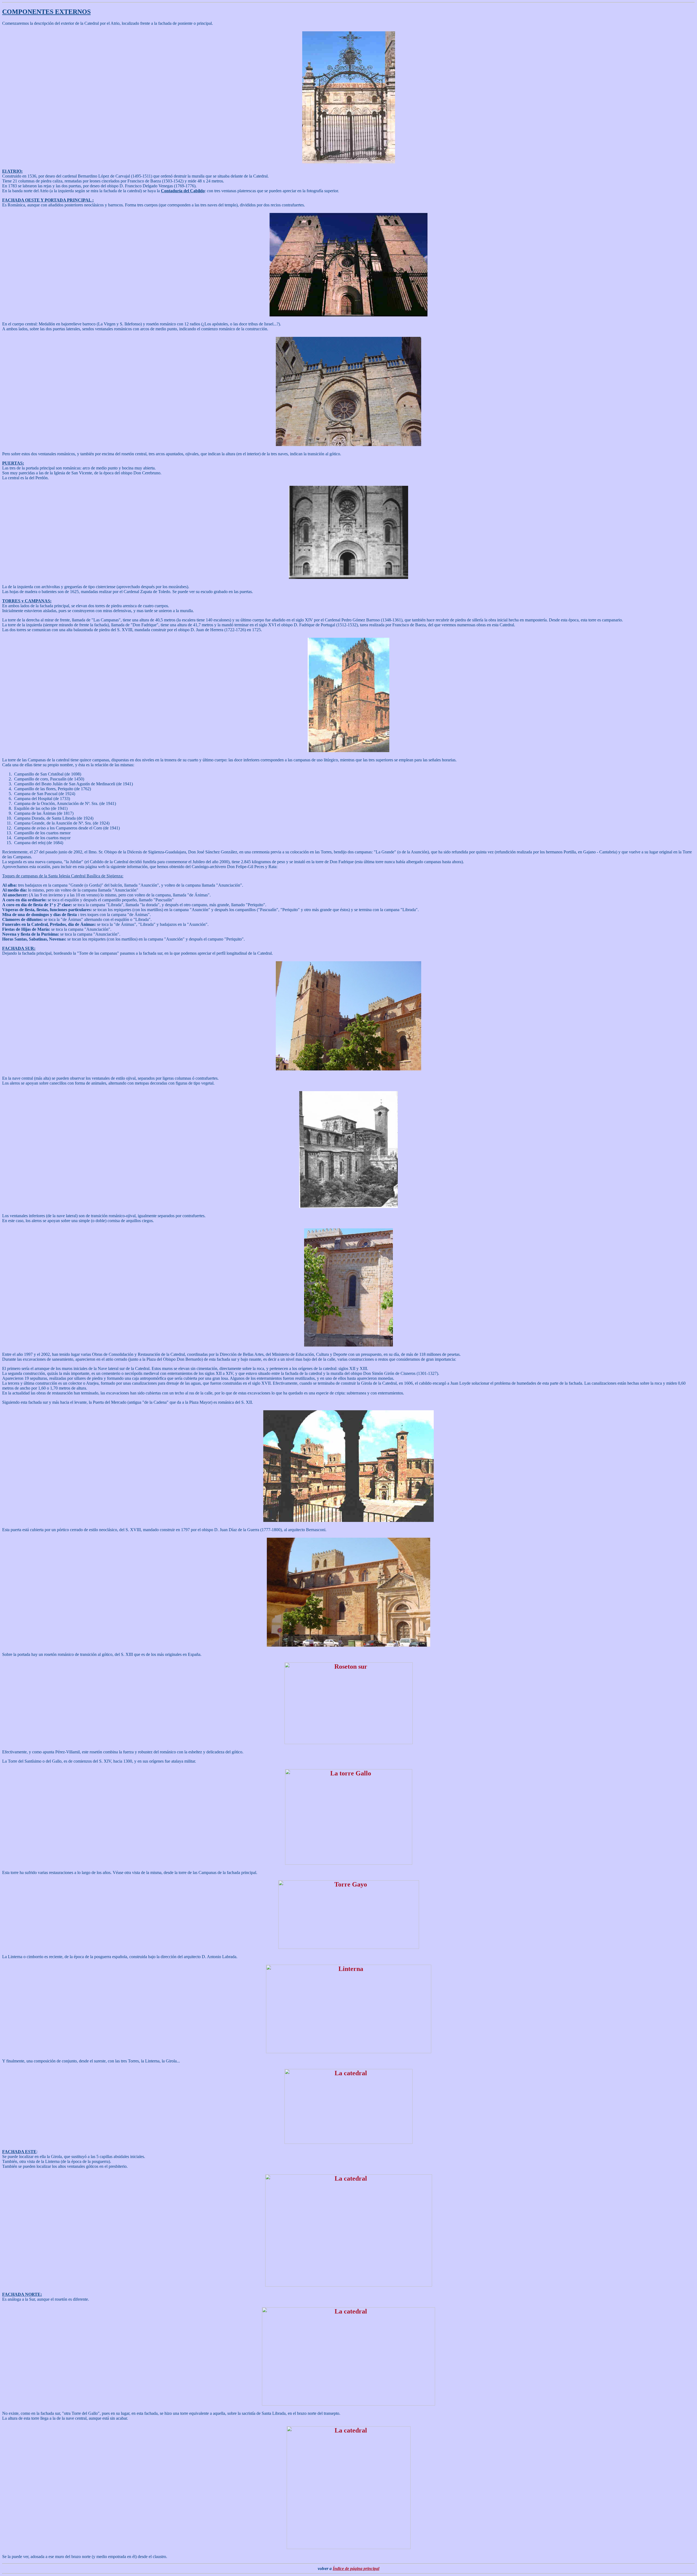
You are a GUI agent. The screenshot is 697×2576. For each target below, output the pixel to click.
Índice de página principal (356, 2569)
